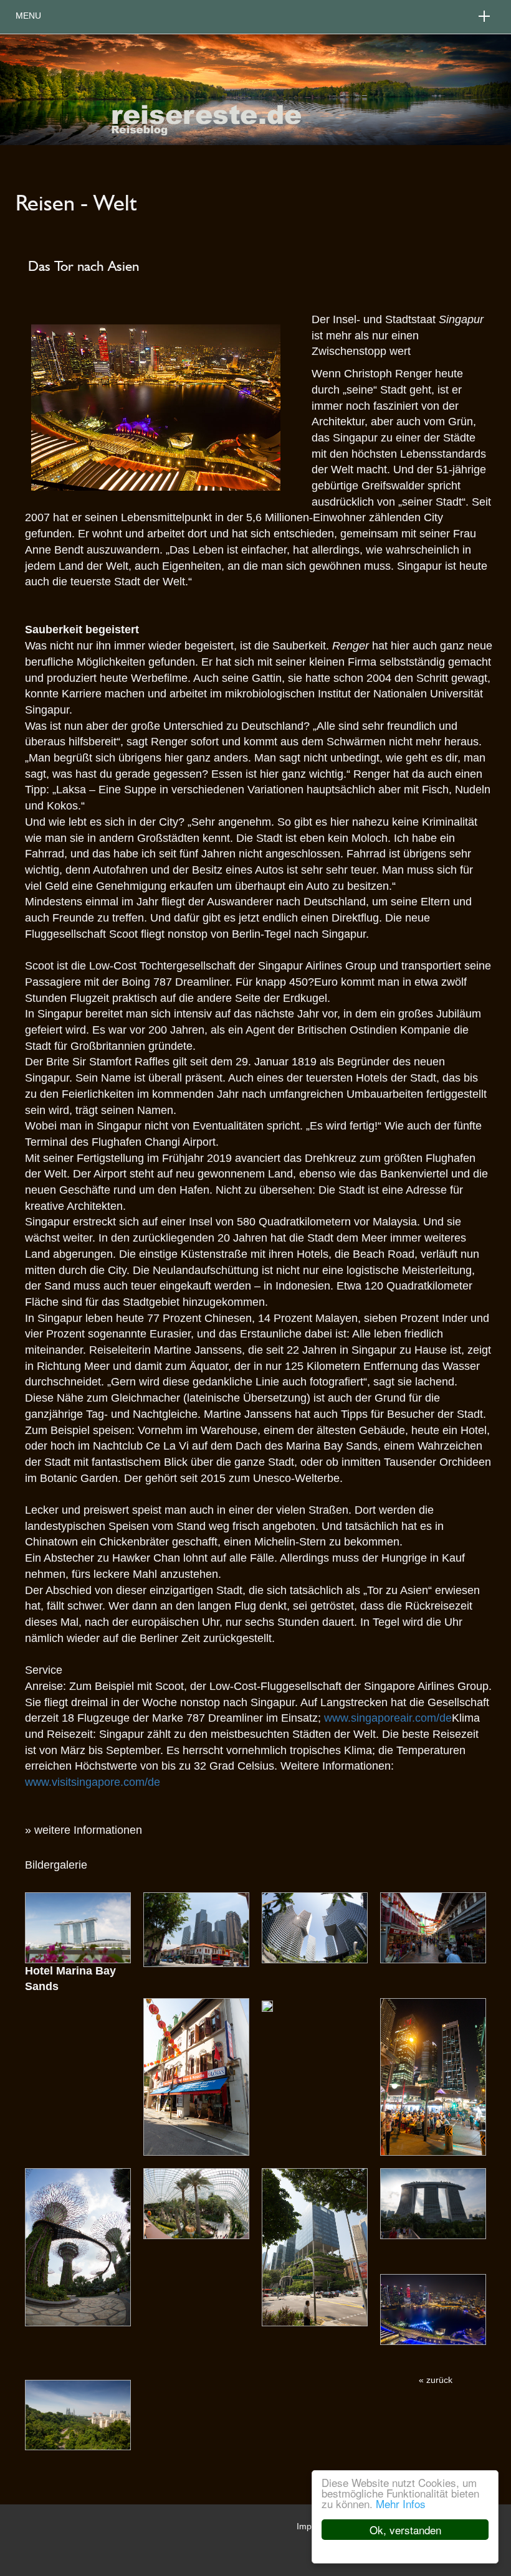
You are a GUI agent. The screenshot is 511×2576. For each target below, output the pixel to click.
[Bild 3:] (433, 1927)
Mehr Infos (401, 2503)
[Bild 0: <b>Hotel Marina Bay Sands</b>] (78, 1927)
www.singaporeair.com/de (388, 1718)
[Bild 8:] (196, 2203)
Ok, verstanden (405, 2530)
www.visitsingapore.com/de (93, 1782)
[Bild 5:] (267, 2006)
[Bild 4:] (196, 2076)
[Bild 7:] (78, 2247)
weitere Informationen (88, 1830)
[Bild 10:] (433, 2203)
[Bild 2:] (315, 1927)
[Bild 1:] (196, 1928)
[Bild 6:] (433, 2076)
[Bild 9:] (315, 2247)
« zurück (436, 2380)
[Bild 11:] (433, 2309)
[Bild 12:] (78, 2415)
